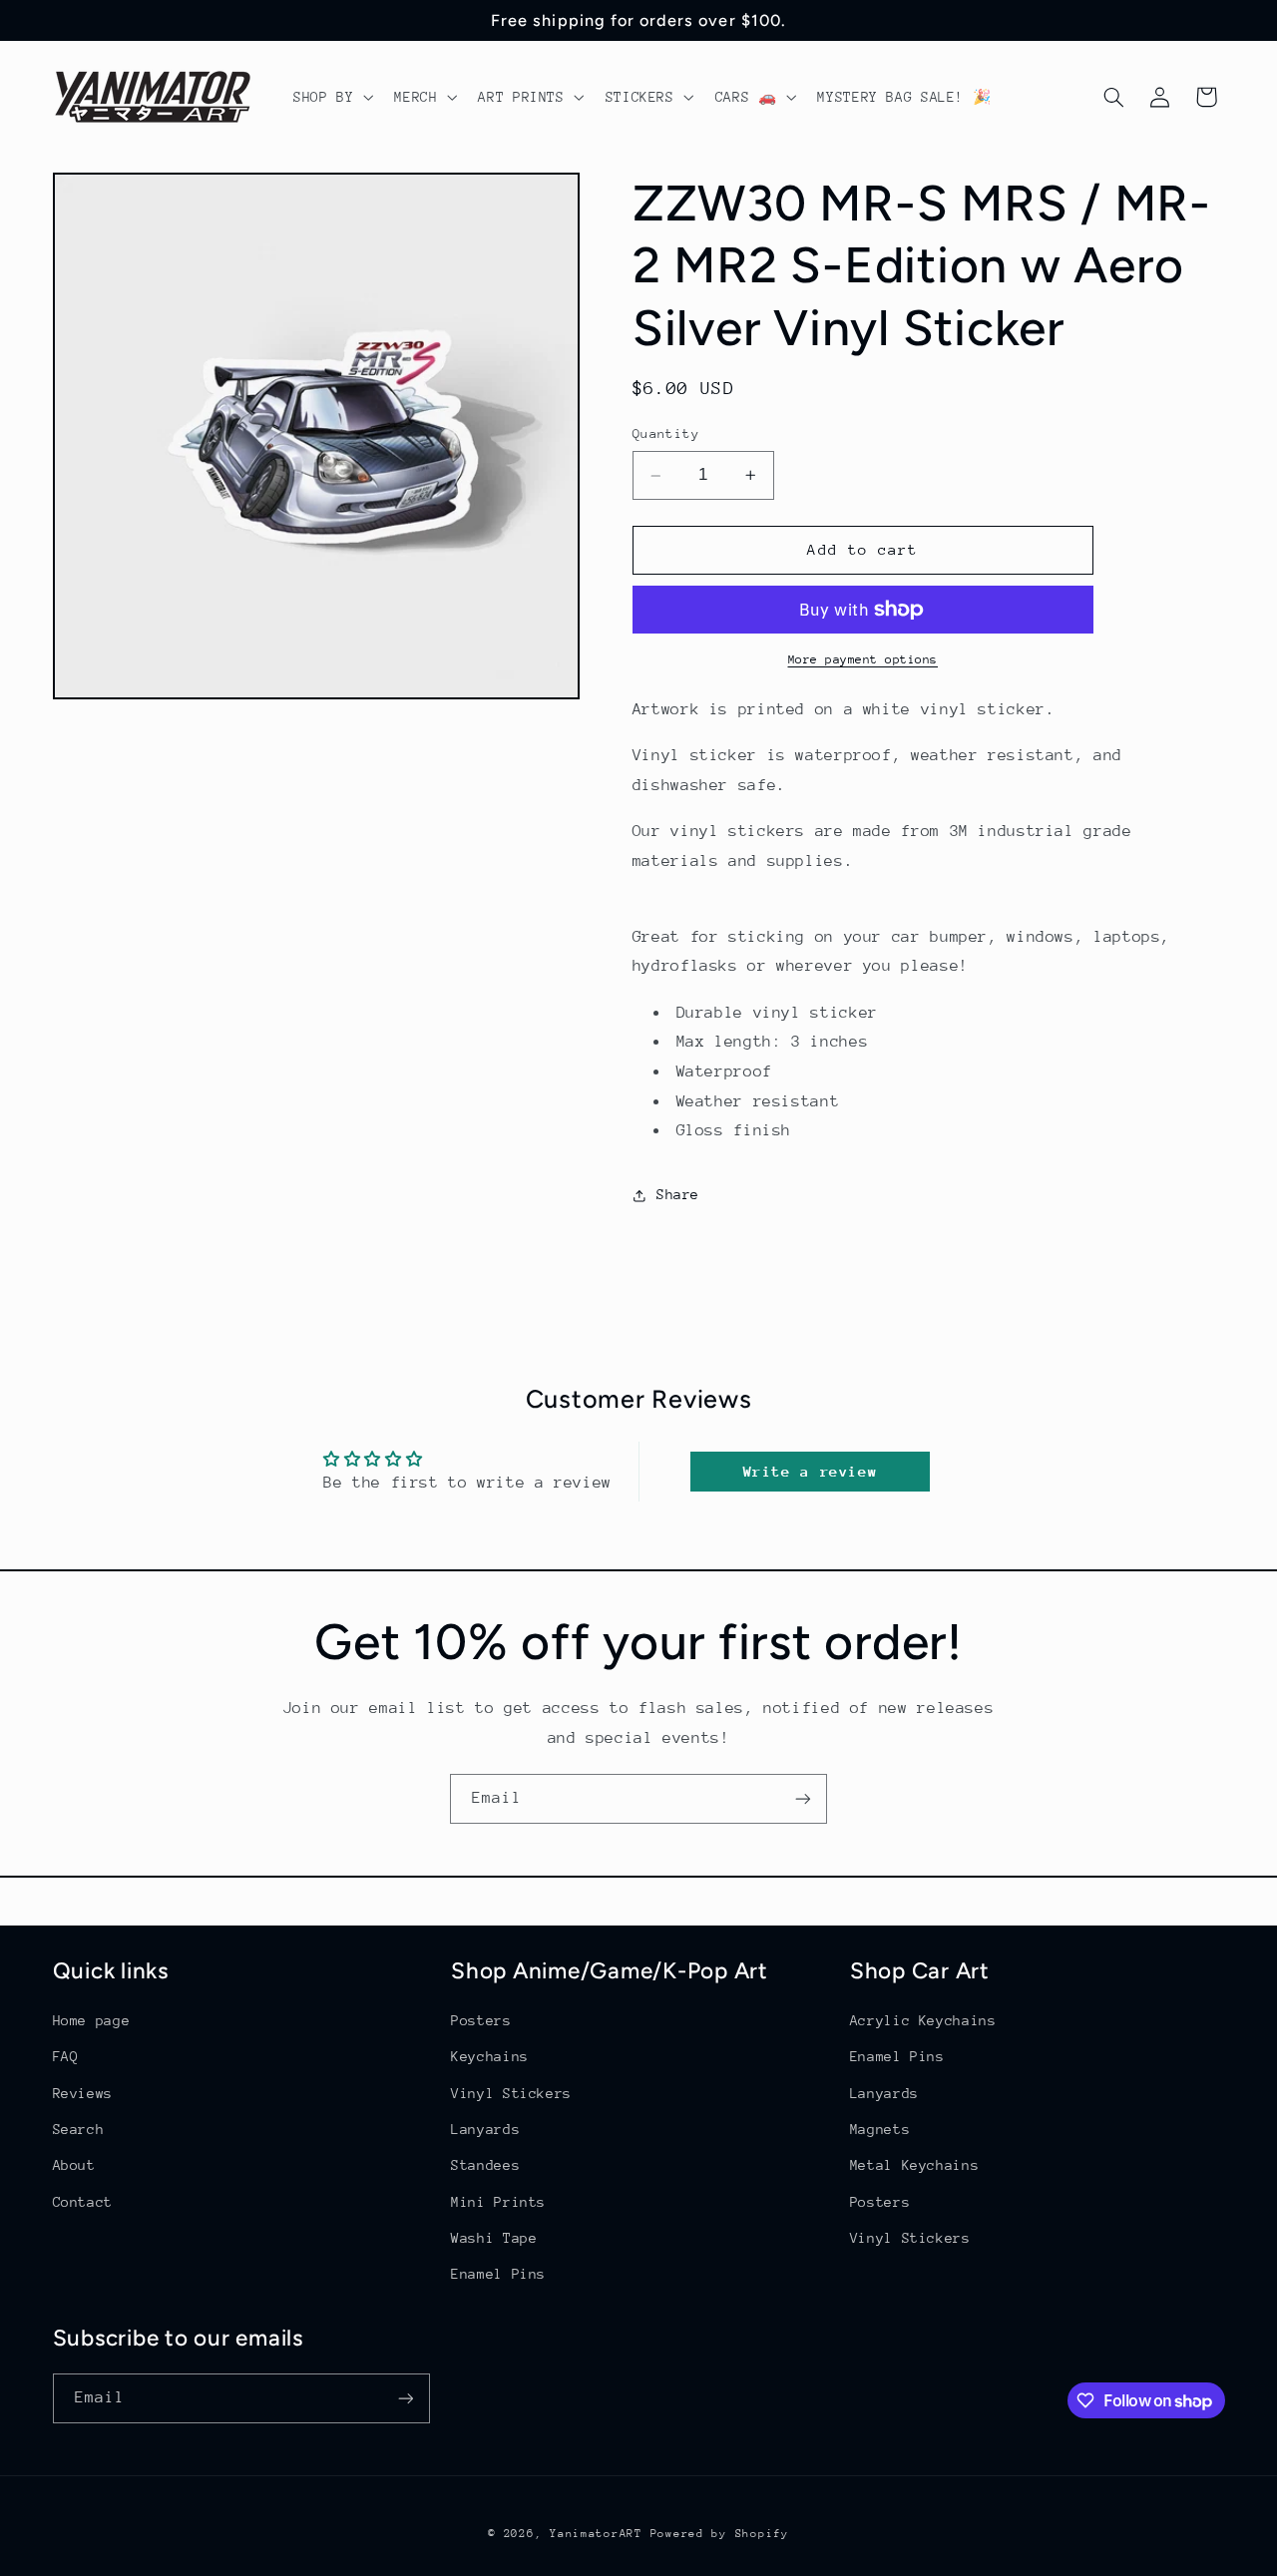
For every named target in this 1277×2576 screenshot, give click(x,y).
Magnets (880, 2129)
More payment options (863, 659)
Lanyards (485, 2129)
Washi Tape (494, 2238)
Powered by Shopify (720, 2534)
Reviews (83, 2093)
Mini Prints (498, 2202)
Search (79, 2129)
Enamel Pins (498, 2274)
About (74, 2165)
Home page (92, 2020)
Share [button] (678, 1194)
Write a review (811, 1471)
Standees (485, 2165)
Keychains (490, 2056)
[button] (331, 97)
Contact (83, 2202)
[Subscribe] (803, 1798)
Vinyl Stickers (511, 2093)
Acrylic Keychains (923, 2020)
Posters (481, 2020)
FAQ (66, 2056)
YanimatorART (596, 2534)
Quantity (666, 434)
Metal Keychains (914, 2165)
